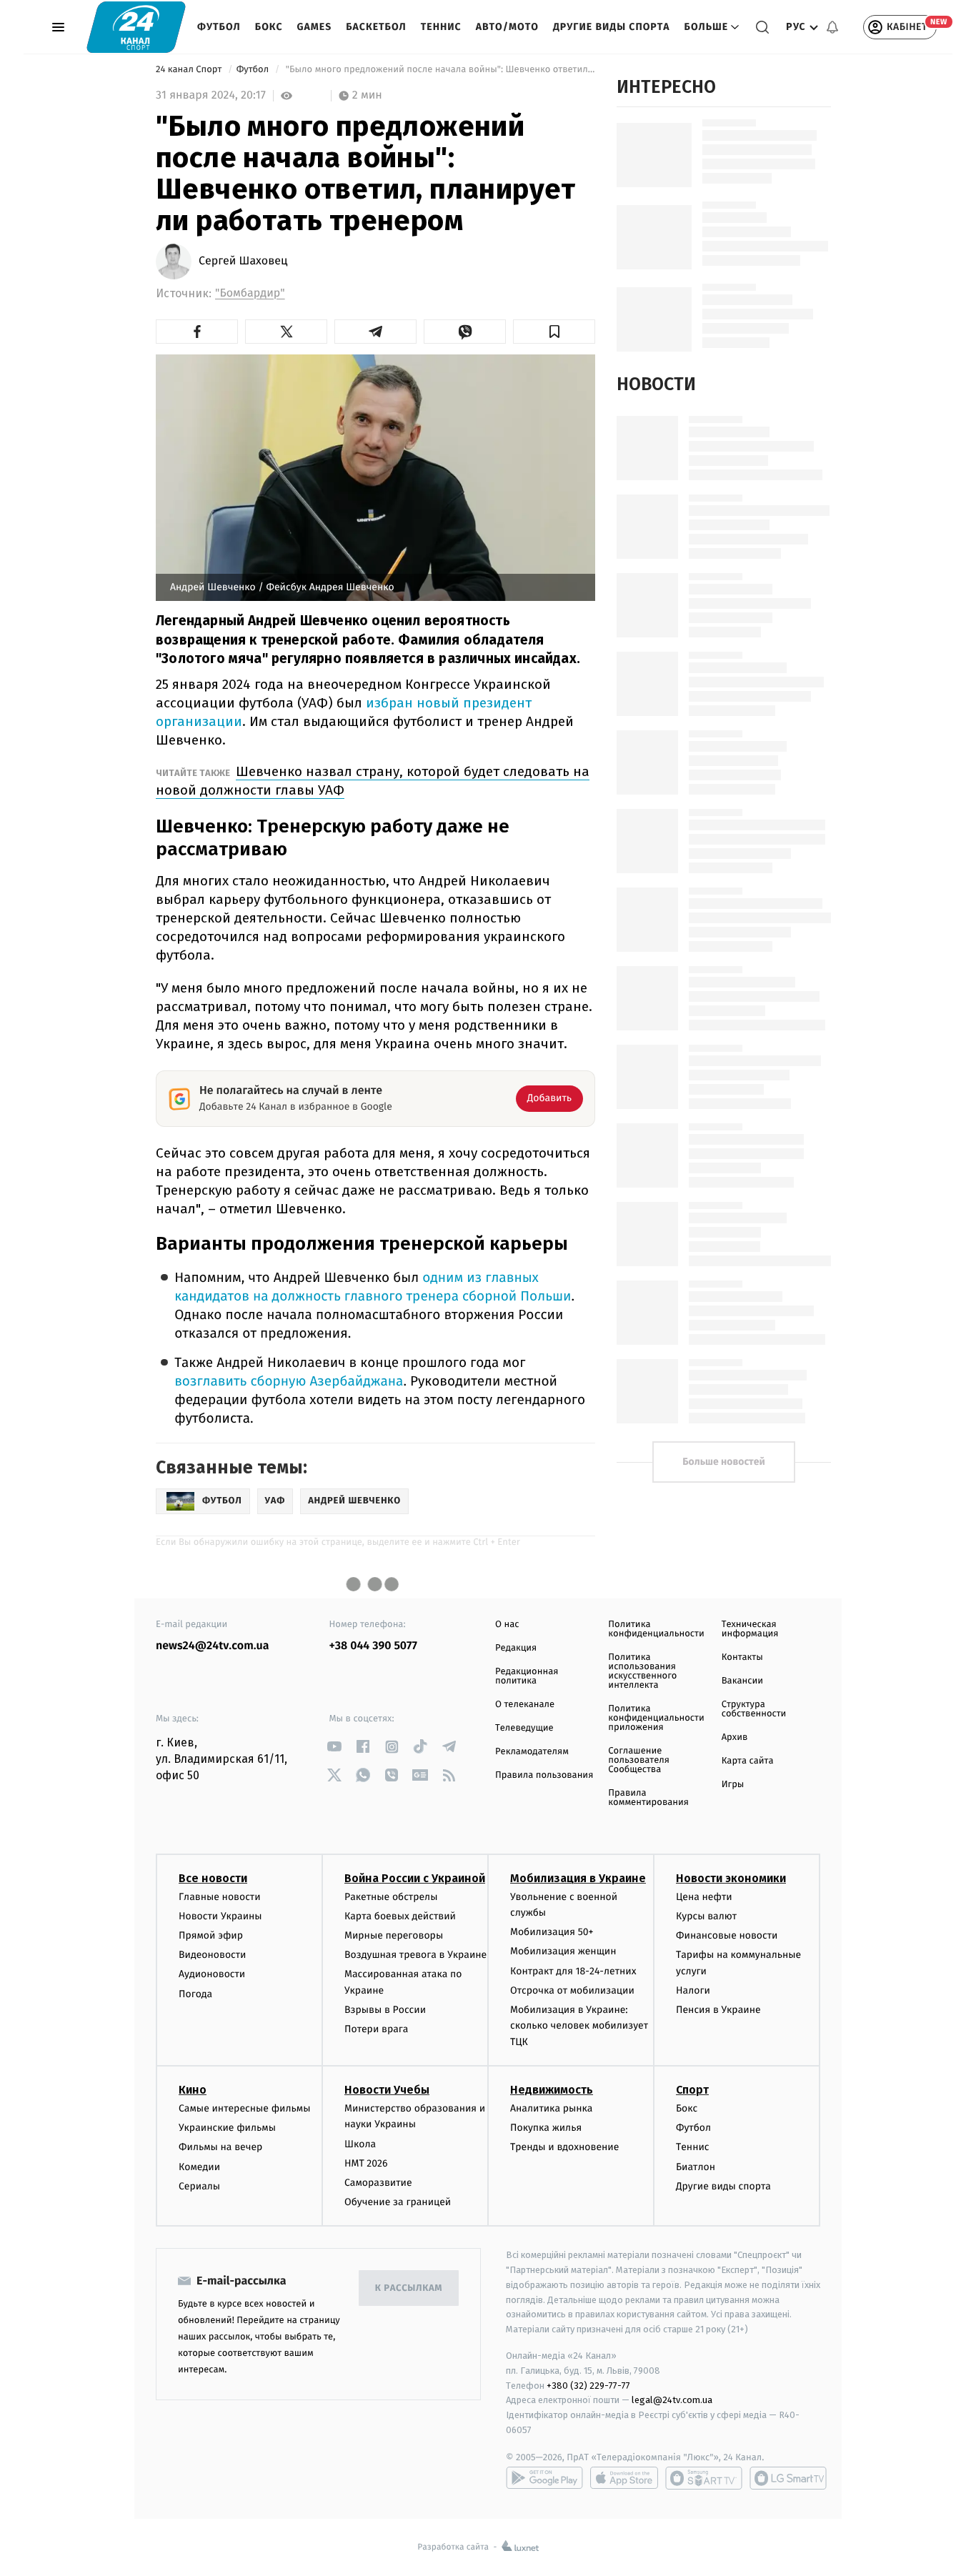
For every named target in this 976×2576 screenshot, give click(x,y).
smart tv (704, 2478)
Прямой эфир (211, 1935)
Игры (733, 1785)
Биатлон (696, 2167)
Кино (193, 2090)
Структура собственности (754, 1709)
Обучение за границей (398, 2202)
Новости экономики (731, 1878)
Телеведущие (524, 1728)
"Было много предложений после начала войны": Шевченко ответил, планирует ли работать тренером (439, 70)
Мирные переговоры (394, 1935)
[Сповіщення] (832, 27)
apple (624, 2478)
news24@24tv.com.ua (213, 1646)
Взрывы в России (385, 2010)
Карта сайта (748, 1761)
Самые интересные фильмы (244, 2108)
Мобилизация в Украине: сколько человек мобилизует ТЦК (579, 2026)
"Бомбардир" (250, 293)
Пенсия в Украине (718, 2010)
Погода (195, 1994)
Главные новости (220, 1897)
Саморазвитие (378, 2183)
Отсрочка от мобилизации (572, 1990)
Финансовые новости (727, 1935)
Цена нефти (704, 1897)
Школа (360, 2144)
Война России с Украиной (415, 1878)
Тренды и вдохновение (564, 2147)
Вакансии (742, 1681)
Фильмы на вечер (220, 2147)
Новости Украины (220, 1916)
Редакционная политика (527, 1676)
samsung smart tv (788, 2478)
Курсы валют (706, 1916)
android (544, 2478)
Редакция (516, 1648)
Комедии (199, 2167)
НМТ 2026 (366, 2163)
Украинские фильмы (227, 2128)
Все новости (213, 1878)
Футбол (219, 27)
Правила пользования (544, 1775)
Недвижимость (552, 2090)
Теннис (441, 27)
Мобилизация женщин (563, 1951)
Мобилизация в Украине (578, 1878)
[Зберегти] (554, 332)
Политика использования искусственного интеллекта (642, 1671)
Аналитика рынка (552, 2108)
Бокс (269, 27)
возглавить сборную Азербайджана (289, 1382)
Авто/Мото (507, 27)
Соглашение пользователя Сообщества (639, 1760)
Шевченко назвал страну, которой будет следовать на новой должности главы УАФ (373, 781)
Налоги (693, 1990)
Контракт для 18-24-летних (573, 1971)
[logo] (136, 27)
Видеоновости (213, 1955)
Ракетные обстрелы (391, 1897)
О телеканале (525, 1705)
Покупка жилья (546, 2128)
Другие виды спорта (612, 27)
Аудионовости (212, 1974)
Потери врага (376, 2029)
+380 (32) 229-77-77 (588, 2386)
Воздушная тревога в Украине (415, 1955)
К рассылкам (409, 2288)
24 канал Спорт (190, 70)
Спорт (692, 2090)
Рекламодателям (532, 1752)
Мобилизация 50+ (552, 1932)
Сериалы (199, 2186)
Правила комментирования (648, 1798)
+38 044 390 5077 (373, 1646)
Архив (735, 1737)
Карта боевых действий (400, 1916)
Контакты (742, 1657)
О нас (507, 1625)
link (335, 1747)
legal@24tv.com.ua (672, 2400)
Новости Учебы (387, 2090)
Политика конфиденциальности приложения (656, 1718)
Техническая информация (750, 1629)
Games (315, 27)
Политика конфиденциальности (656, 1629)
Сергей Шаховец (243, 262)
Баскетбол (376, 27)
